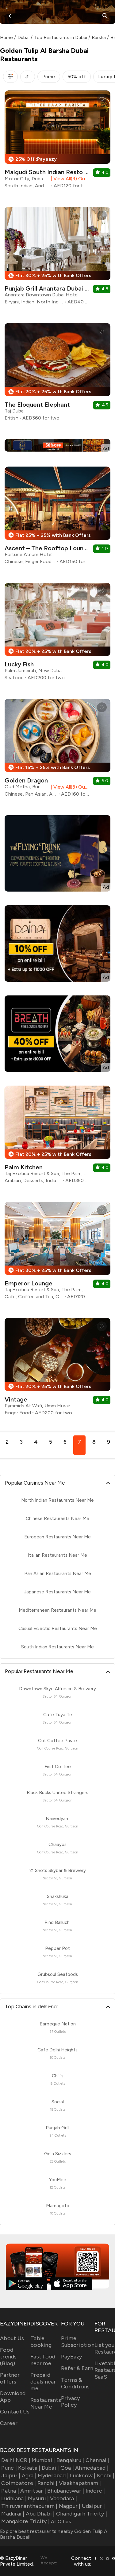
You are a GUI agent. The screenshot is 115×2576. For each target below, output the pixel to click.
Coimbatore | (19, 2483)
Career (9, 2423)
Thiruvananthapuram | (29, 2506)
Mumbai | (43, 2460)
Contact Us (15, 2412)
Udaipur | (93, 2506)
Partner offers (10, 2378)
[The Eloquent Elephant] (57, 374)
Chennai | (98, 2460)
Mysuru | (38, 2498)
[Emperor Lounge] (57, 1253)
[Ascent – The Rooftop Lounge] (57, 518)
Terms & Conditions (75, 2383)
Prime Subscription (78, 2342)
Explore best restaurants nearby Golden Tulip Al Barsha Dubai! (54, 2534)
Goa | (67, 2468)
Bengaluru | (70, 2460)
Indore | (95, 2491)
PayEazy (72, 2357)
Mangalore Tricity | (25, 2521)
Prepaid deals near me (43, 2382)
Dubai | (50, 2468)
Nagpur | (70, 2506)
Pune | (9, 2468)
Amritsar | (33, 2491)
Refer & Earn (77, 2368)
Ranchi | (47, 2483)
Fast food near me (43, 2360)
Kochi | (106, 2475)
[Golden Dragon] (57, 750)
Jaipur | (11, 2475)
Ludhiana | (14, 2498)
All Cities (60, 2521)
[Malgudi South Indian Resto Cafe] (57, 142)
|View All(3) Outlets (69, 179)
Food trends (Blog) (8, 2357)
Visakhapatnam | (80, 2483)
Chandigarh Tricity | (82, 2514)
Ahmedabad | (92, 2468)
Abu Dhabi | (40, 2514)
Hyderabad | (53, 2475)
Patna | (10, 2491)
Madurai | (13, 2514)
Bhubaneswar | (66, 2491)
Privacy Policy (71, 2402)
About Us (12, 2338)
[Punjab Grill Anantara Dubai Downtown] (57, 258)
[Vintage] (57, 1369)
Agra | (29, 2475)
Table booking (41, 2342)
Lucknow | (83, 2475)
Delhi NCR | (16, 2460)
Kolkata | (29, 2468)
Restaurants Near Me (46, 2403)
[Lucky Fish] (57, 634)
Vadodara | (63, 2498)
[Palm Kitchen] (57, 1137)
